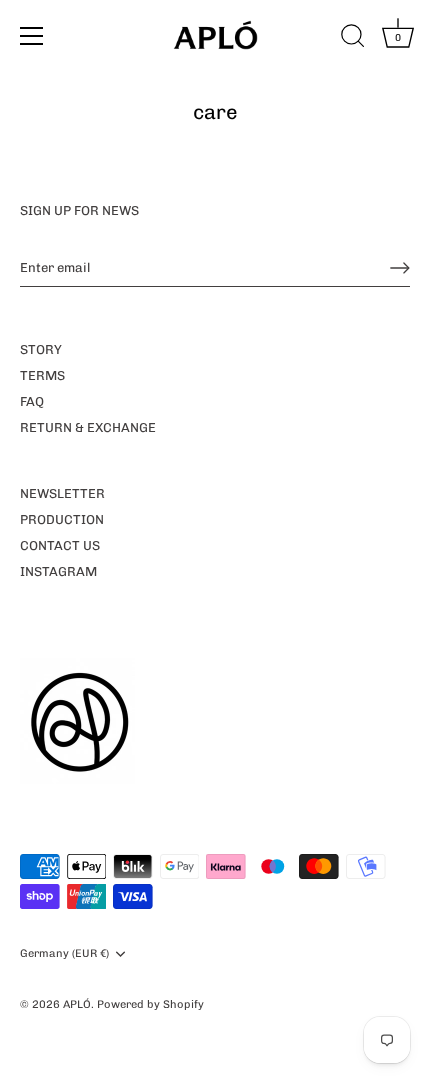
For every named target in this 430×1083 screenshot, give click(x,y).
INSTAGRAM (58, 571)
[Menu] (32, 36)
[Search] (353, 39)
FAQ (32, 401)
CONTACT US (60, 545)
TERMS (42, 375)
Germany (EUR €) (64, 953)
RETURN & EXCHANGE (88, 427)
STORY (41, 349)
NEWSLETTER (62, 493)
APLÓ (77, 1004)
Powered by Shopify (150, 1004)
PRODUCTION (62, 519)
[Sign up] (400, 268)
